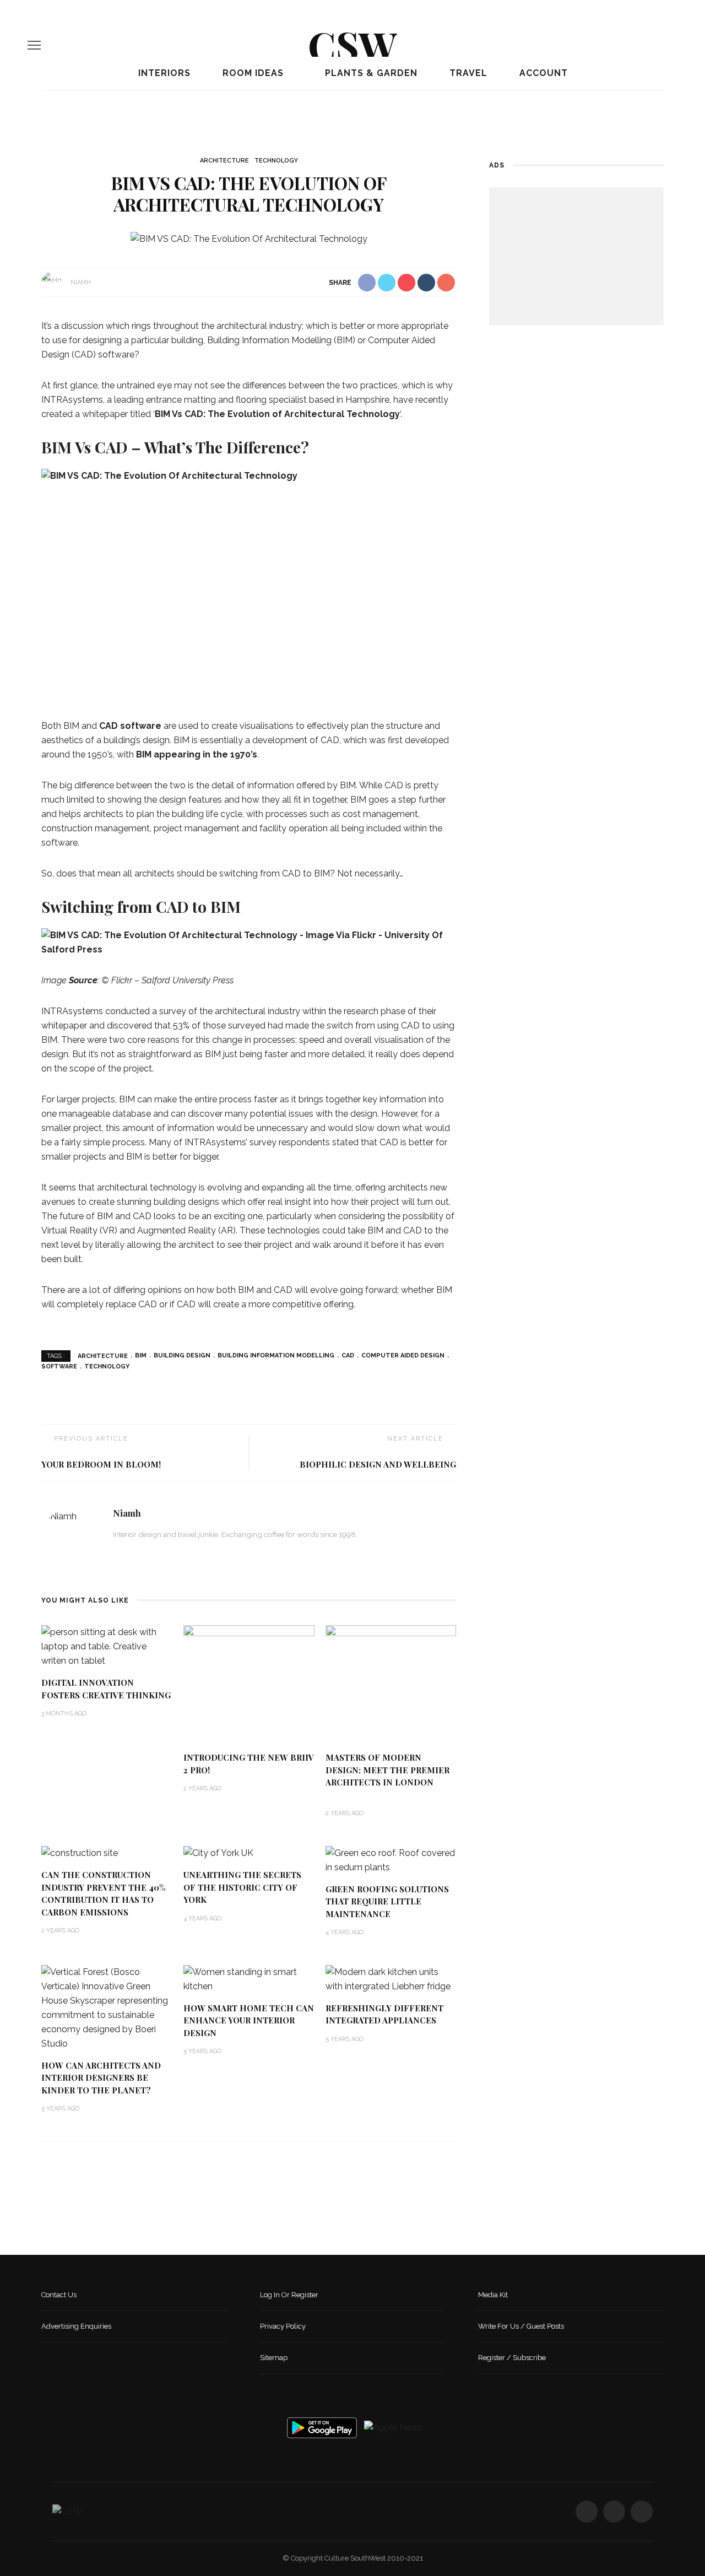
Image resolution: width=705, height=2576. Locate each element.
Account (542, 73)
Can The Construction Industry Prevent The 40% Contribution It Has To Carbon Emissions (104, 1893)
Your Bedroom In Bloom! (101, 1464)
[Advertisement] (576, 256)
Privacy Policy (283, 2326)
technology (107, 1367)
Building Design (182, 1355)
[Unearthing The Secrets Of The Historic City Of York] (218, 1853)
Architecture (224, 161)
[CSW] (67, 2511)
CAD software (130, 726)
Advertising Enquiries (76, 2326)
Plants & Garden (370, 73)
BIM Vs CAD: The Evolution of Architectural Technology (277, 414)
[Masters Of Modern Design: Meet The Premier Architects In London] (391, 1683)
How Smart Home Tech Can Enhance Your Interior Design (249, 2020)
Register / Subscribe (512, 2358)
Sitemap (274, 2358)
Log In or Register (289, 2295)
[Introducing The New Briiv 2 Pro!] (249, 1683)
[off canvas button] (34, 45)
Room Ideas (252, 73)
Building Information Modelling (276, 1355)
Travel (467, 73)
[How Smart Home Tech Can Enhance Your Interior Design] (249, 1979)
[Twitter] (655, 45)
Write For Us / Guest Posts (521, 2326)
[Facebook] (636, 45)
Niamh (81, 282)
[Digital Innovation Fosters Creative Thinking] (107, 1646)
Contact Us (59, 2295)
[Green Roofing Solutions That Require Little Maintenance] (391, 1860)
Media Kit (493, 2295)
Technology (276, 161)
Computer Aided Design (403, 1355)
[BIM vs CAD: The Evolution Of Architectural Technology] (249, 238)
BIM (141, 1355)
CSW (352, 45)
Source (83, 980)
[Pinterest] (674, 45)
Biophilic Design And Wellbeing (378, 1464)
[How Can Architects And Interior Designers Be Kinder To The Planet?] (107, 2007)
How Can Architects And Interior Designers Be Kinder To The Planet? (101, 2078)
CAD (348, 1355)
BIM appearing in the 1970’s (197, 754)
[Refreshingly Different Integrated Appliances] (391, 1979)
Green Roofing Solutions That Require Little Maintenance (387, 1901)
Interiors (163, 73)
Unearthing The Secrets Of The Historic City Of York (242, 1887)
